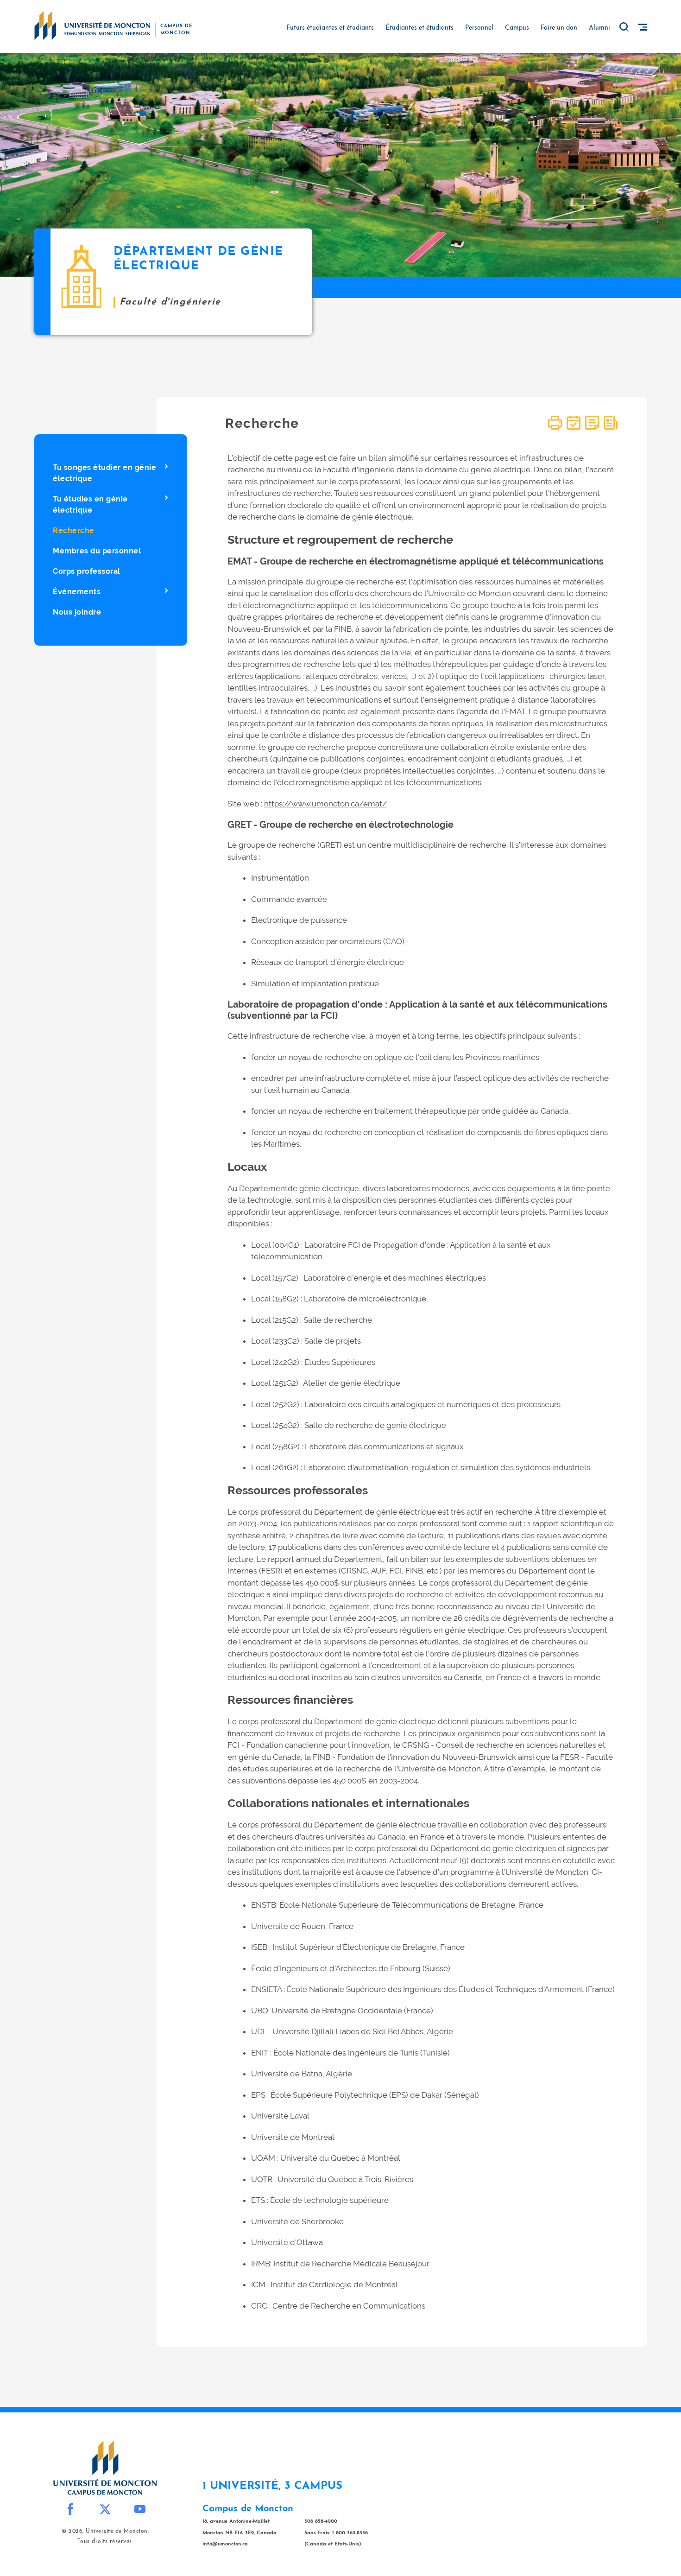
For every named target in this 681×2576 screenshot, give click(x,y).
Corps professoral (87, 571)
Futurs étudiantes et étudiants (330, 28)
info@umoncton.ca (225, 2544)
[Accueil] (92, 25)
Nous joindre (77, 612)
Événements (77, 592)
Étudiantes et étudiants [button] (419, 28)
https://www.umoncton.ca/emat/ (325, 804)
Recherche (74, 530)
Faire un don (559, 28)
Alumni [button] (599, 28)
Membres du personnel (97, 551)
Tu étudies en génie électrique (90, 504)
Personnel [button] (479, 28)
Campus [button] (517, 28)
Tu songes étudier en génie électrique (104, 473)
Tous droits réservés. (105, 2542)
